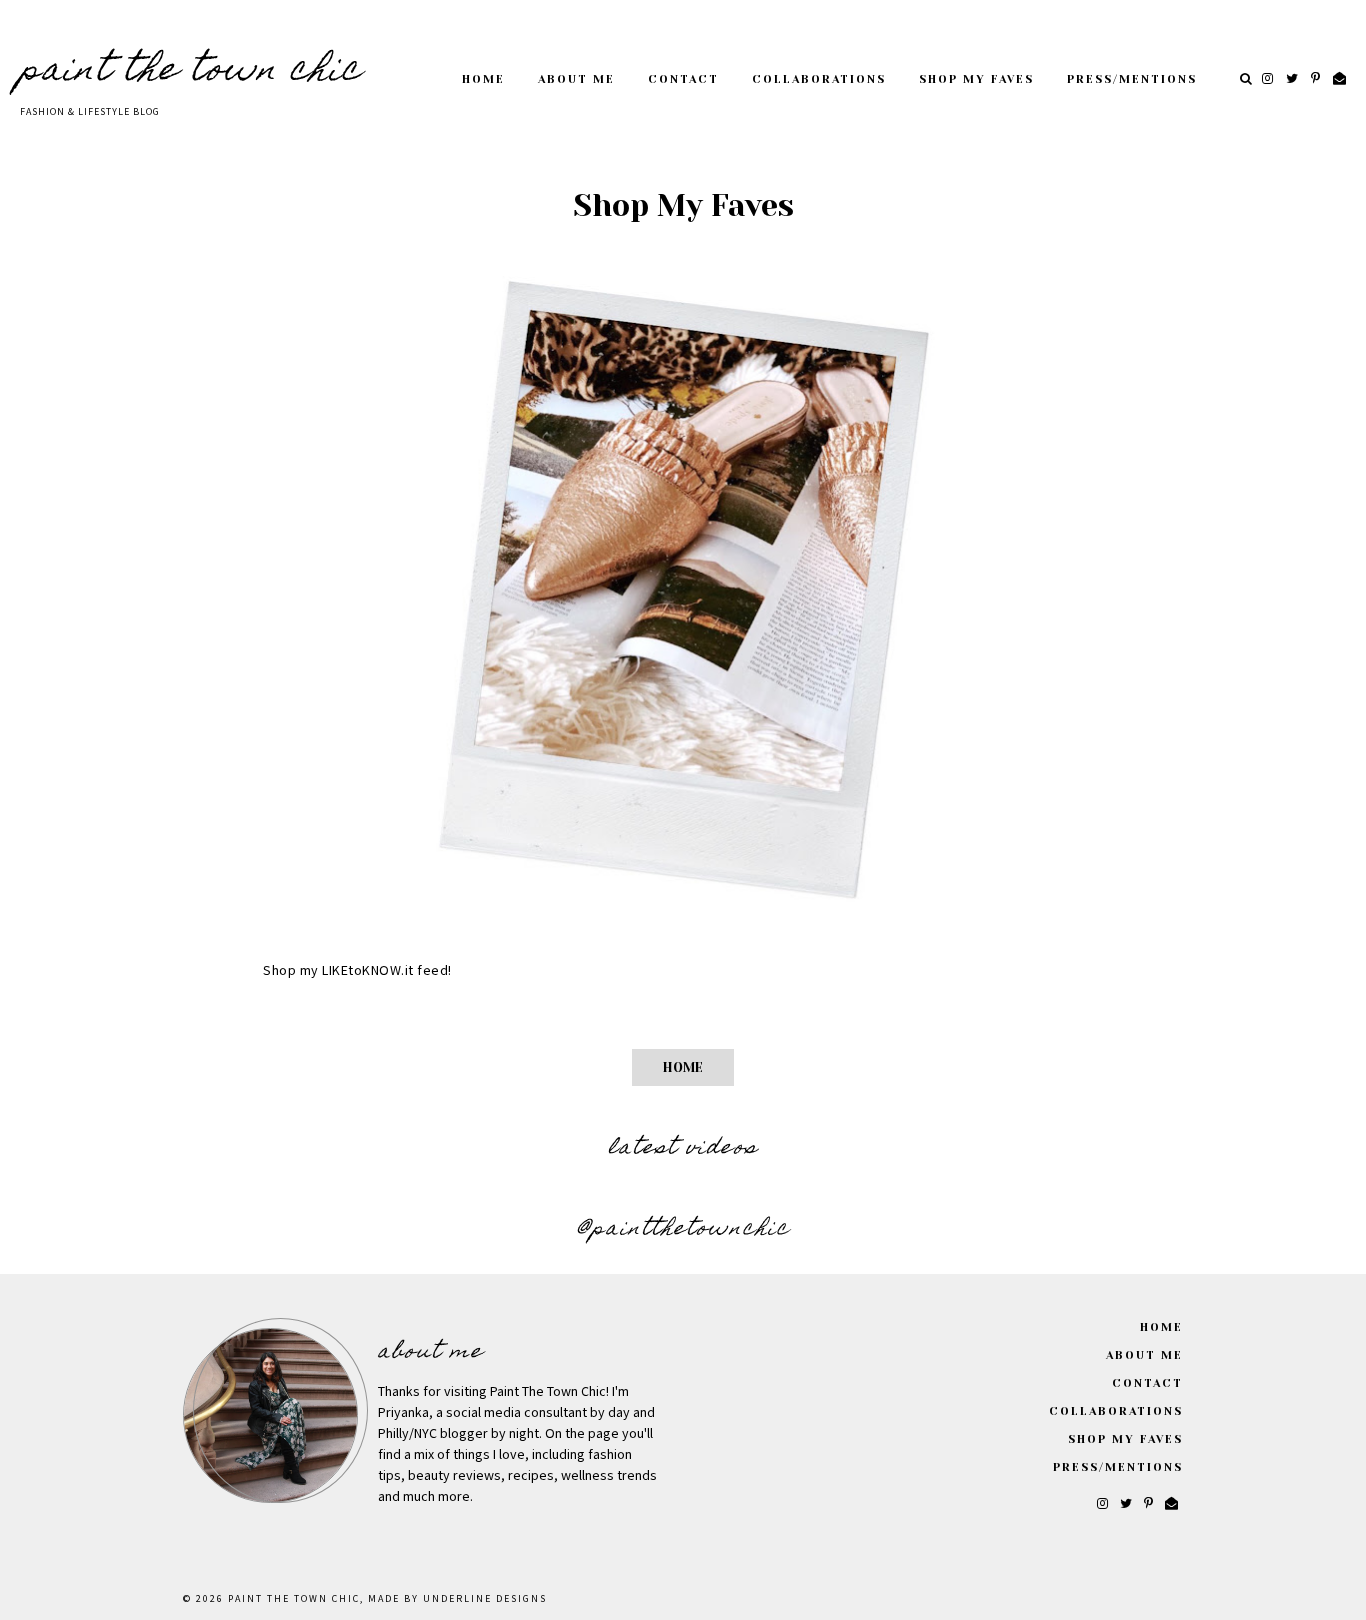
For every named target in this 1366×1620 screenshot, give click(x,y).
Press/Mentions (1132, 79)
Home (483, 79)
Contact (683, 79)
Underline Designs (485, 1599)
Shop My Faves (976, 79)
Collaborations (819, 79)
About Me (576, 79)
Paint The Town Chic (191, 72)
